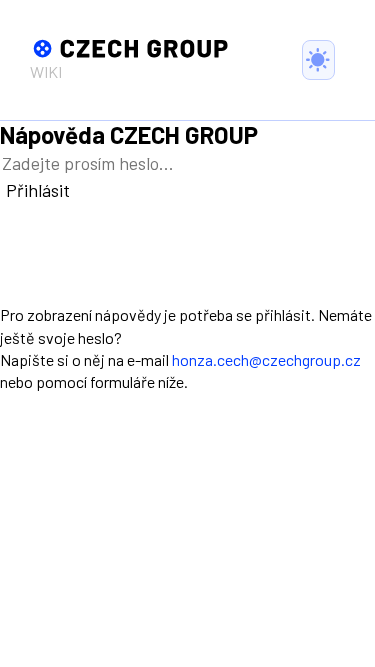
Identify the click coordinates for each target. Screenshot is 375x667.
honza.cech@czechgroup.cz (266, 359)
